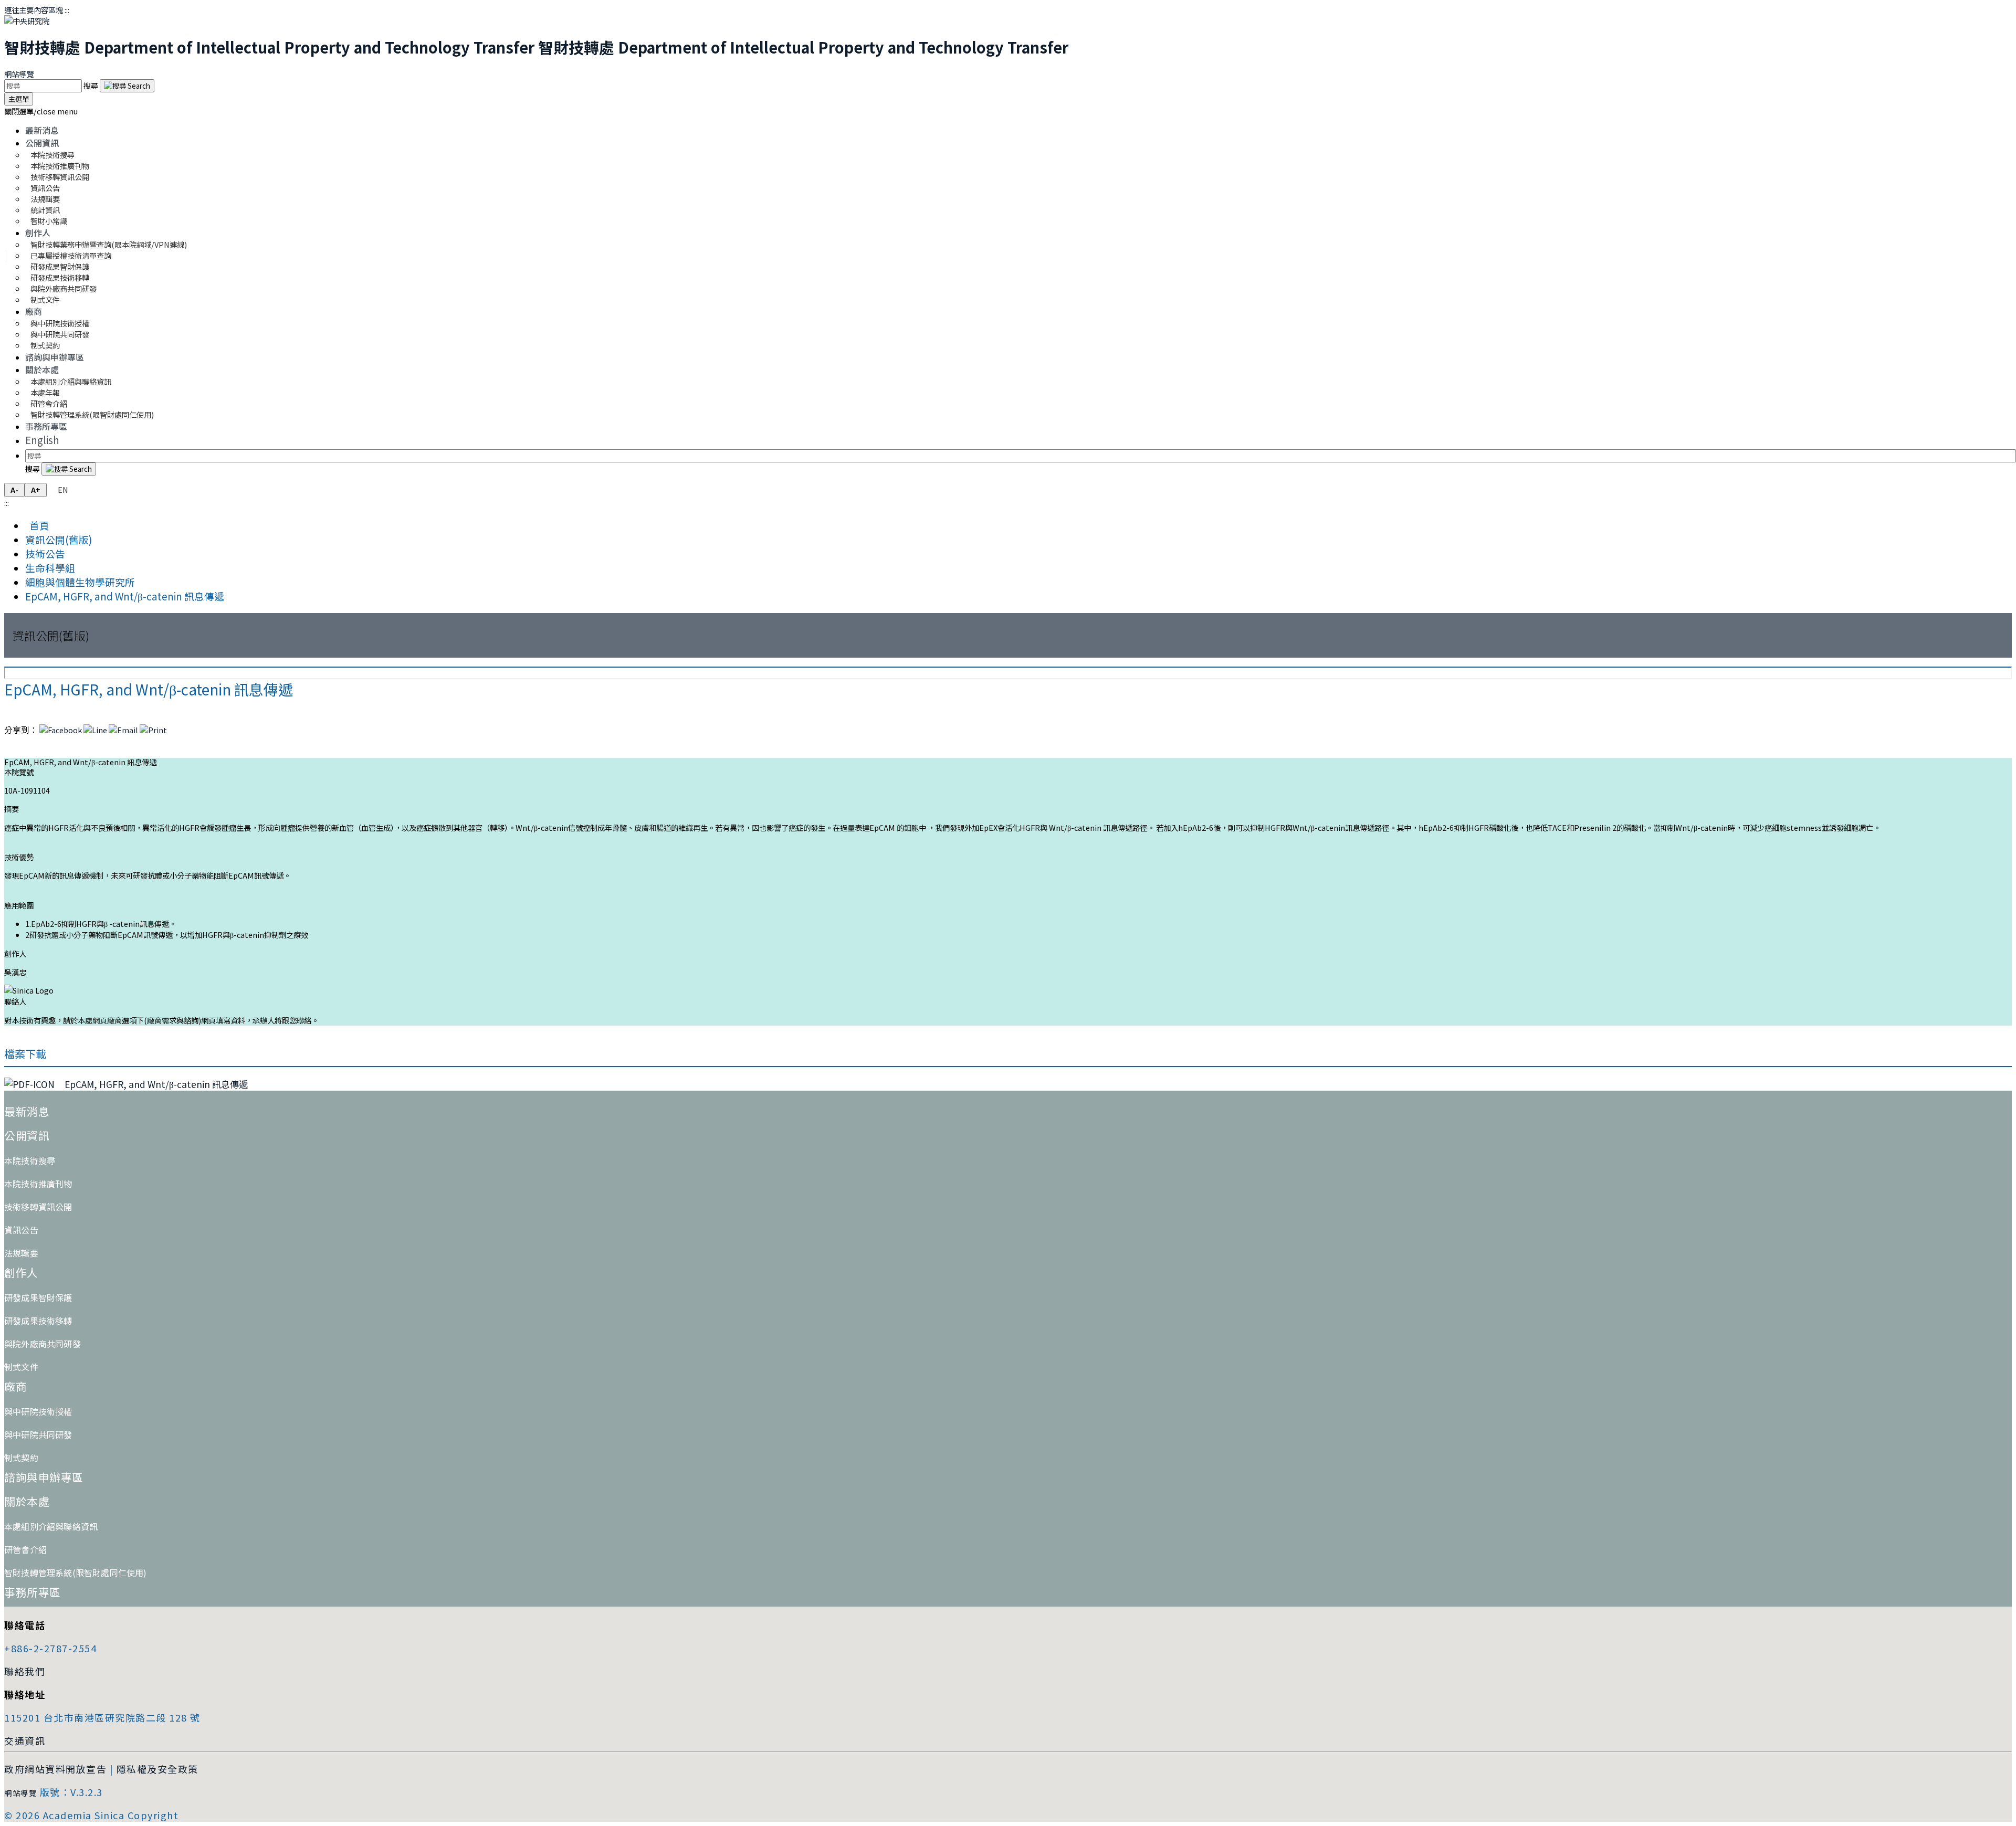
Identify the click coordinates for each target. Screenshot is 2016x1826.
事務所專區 (46, 426)
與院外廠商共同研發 (43, 1344)
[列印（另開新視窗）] (153, 730)
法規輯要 (21, 1253)
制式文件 (45, 299)
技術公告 (45, 553)
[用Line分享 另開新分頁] (95, 730)
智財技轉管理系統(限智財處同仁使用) (92, 414)
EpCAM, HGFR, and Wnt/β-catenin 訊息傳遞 (125, 596)
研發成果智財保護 (38, 1297)
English (42, 440)
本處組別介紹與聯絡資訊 (71, 381)
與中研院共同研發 (38, 1434)
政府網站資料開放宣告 (55, 1769)
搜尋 (92, 85)
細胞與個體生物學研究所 (80, 582)
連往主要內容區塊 (34, 10)
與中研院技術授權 (38, 1411)
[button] (41, 111)
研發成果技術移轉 (38, 1321)
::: (67, 10)
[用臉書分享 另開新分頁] (61, 730)
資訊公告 (21, 1230)
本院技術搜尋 (30, 1160)
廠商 (34, 311)
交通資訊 (25, 1740)
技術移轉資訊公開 (38, 1207)
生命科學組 (50, 568)
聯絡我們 (25, 1671)
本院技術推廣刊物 (38, 1184)
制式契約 (45, 345)
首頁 (37, 525)
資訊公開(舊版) (59, 539)
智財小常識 (49, 221)
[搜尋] (127, 86)
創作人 (38, 233)
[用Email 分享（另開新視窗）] (123, 730)
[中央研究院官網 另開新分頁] (27, 21)
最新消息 (42, 130)
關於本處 (42, 370)
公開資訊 (42, 143)
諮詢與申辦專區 (55, 357)
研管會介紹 (25, 1549)
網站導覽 (19, 74)
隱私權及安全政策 (157, 1769)
